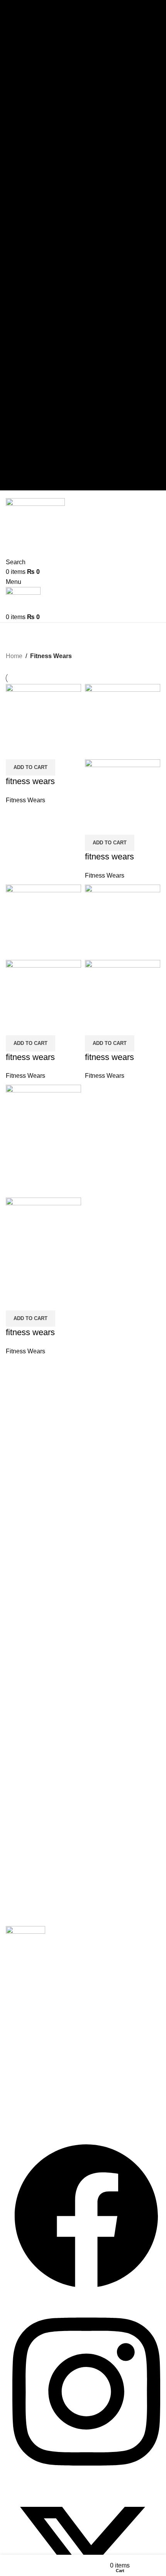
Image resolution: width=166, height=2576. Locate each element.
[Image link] (25, 1940)
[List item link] (83, 2013)
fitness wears (30, 781)
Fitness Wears (25, 800)
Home (14, 656)
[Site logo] (35, 519)
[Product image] (123, 797)
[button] (30, 767)
